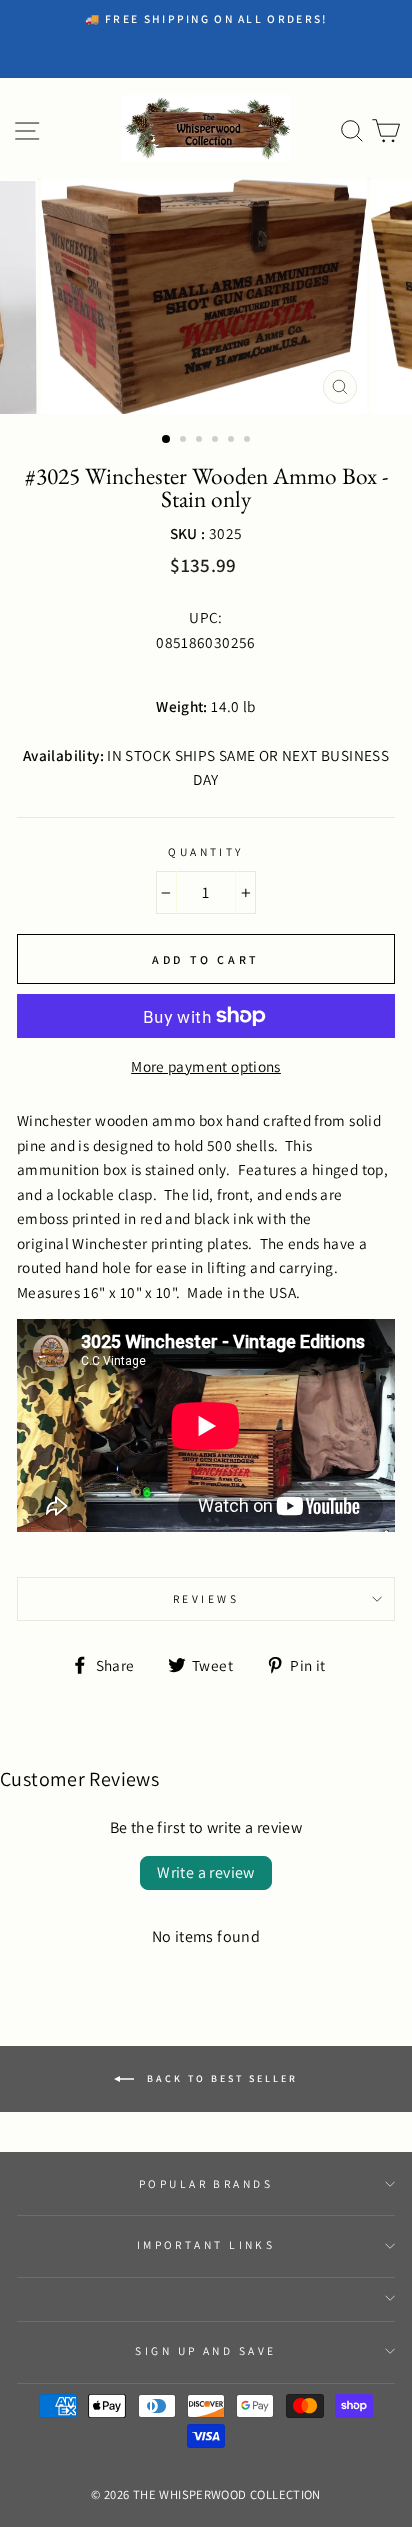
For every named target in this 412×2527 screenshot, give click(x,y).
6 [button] (249, 441)
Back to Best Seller (220, 2078)
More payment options (206, 1066)
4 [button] (217, 441)
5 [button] (233, 441)
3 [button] (201, 441)
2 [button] (185, 441)
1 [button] (167, 440)
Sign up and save (205, 2350)
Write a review (206, 1872)
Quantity (206, 851)
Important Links (206, 2244)
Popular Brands (206, 2183)
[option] (206, 19)
